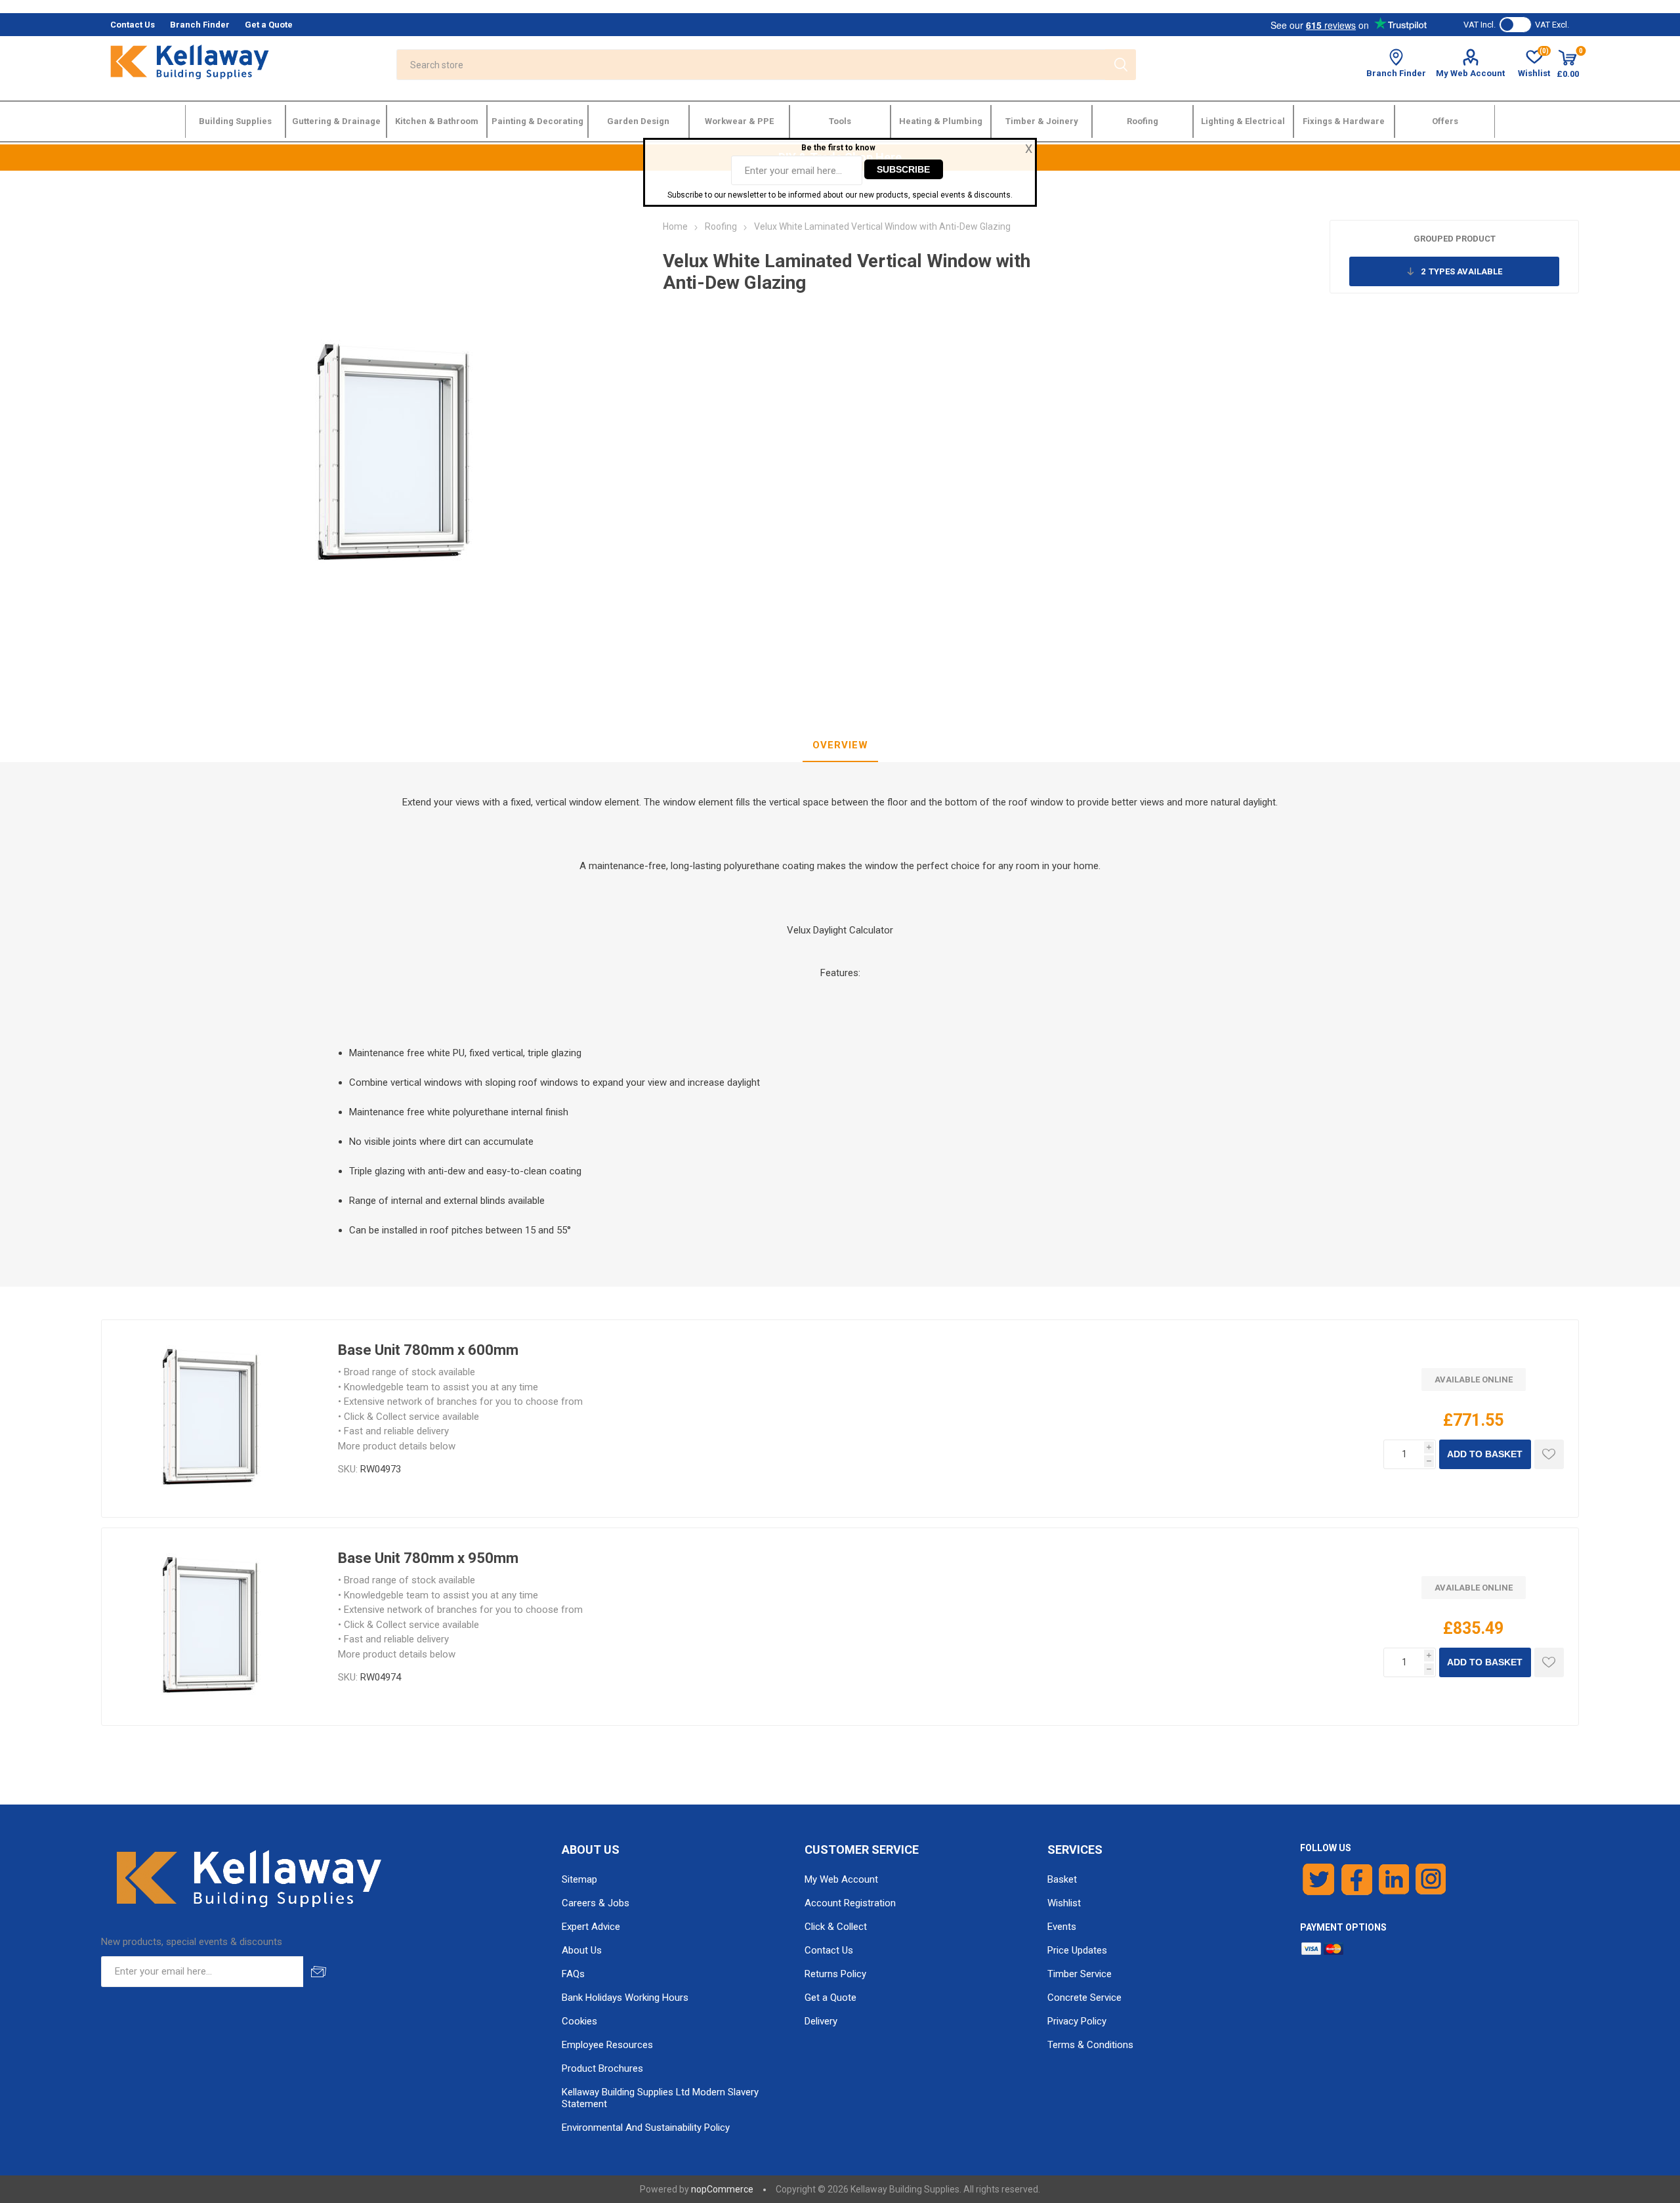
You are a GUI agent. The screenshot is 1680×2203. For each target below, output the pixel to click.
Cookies (579, 2021)
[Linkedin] (1394, 1879)
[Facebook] (1357, 1879)
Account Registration (850, 1903)
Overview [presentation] (840, 745)
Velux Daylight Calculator (840, 930)
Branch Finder (1396, 73)
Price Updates (1077, 1950)
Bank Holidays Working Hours (625, 1998)
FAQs (573, 1974)
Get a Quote (830, 1998)
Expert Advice (591, 1927)
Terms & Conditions (1090, 2045)
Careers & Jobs (596, 1903)
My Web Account (1470, 73)
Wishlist (1064, 1903)
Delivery (821, 2021)
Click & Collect (836, 1927)
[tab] (840, 746)
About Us (582, 1950)
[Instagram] (1431, 1879)
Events (1062, 1927)
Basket (1062, 1879)
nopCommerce (722, 2189)
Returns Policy (835, 1974)
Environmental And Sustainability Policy (646, 2128)
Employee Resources (607, 2045)
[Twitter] (1319, 1879)
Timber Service (1080, 1974)
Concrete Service (1084, 1998)
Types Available (1461, 271)
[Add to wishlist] (1549, 1454)
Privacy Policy (1077, 2021)
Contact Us (829, 1950)
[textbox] (750, 65)
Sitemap (579, 1879)
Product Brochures (602, 2068)
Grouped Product (1455, 239)
